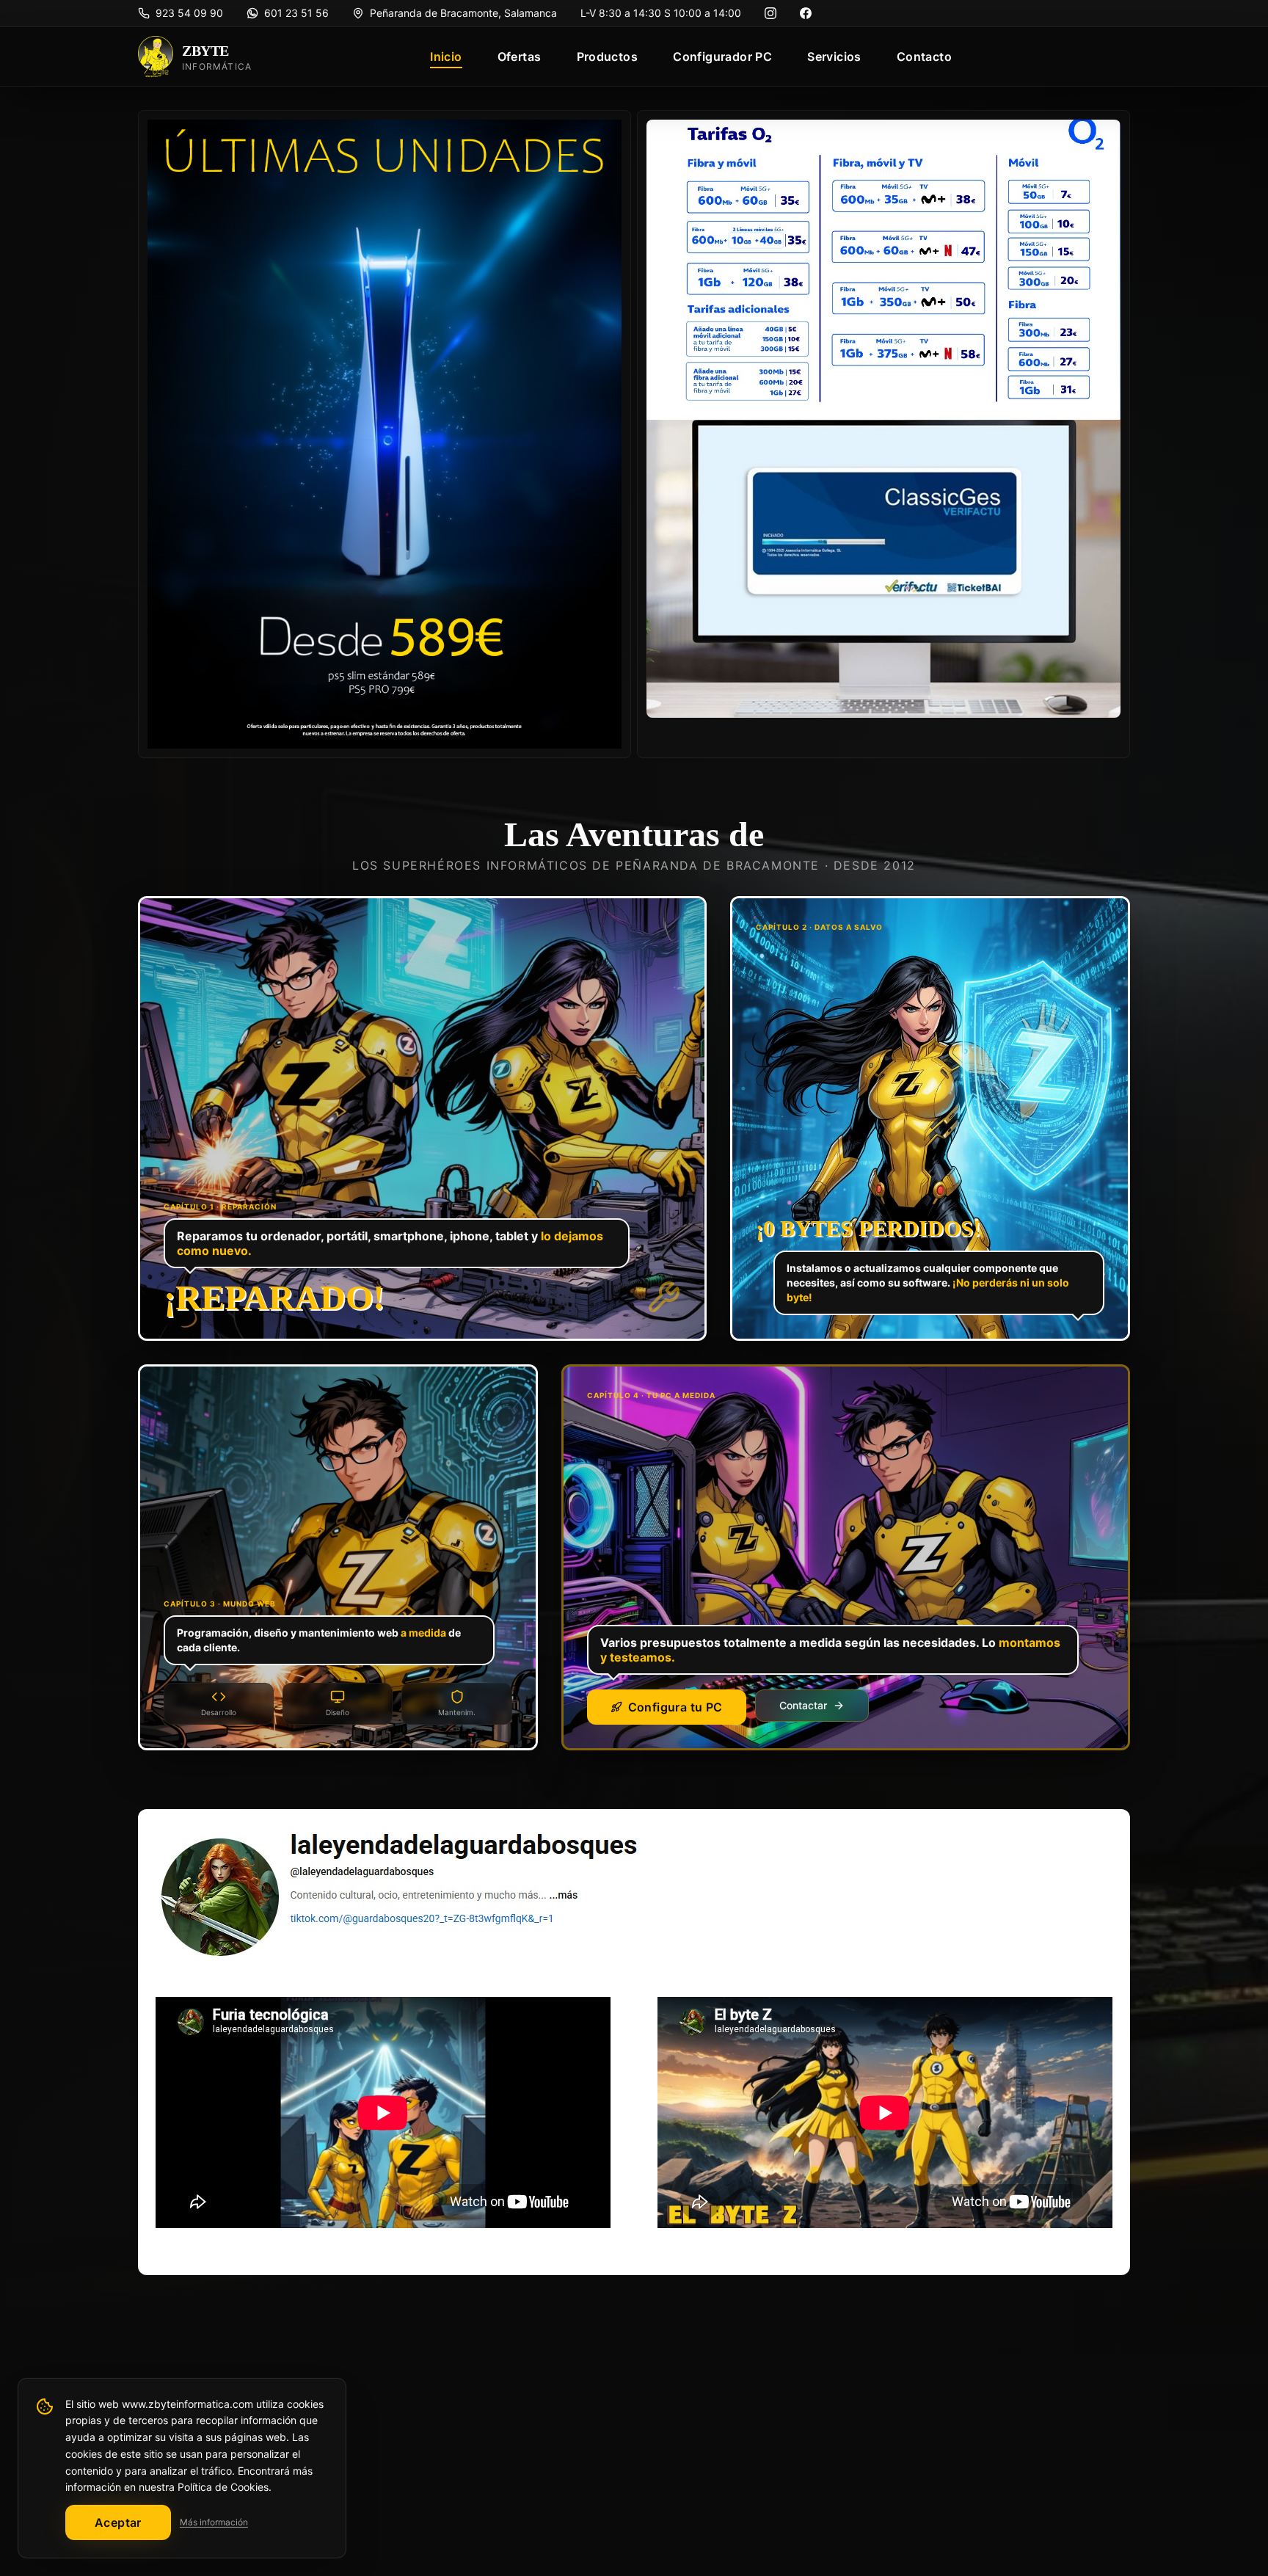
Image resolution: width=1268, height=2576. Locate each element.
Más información (214, 2522)
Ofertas (520, 57)
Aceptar (118, 2522)
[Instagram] (770, 13)
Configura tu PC (675, 1707)
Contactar (803, 1705)
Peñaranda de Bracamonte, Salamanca (463, 13)
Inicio (446, 57)
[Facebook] (806, 13)
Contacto (924, 57)
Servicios (834, 57)
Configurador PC (722, 57)
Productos (608, 57)
